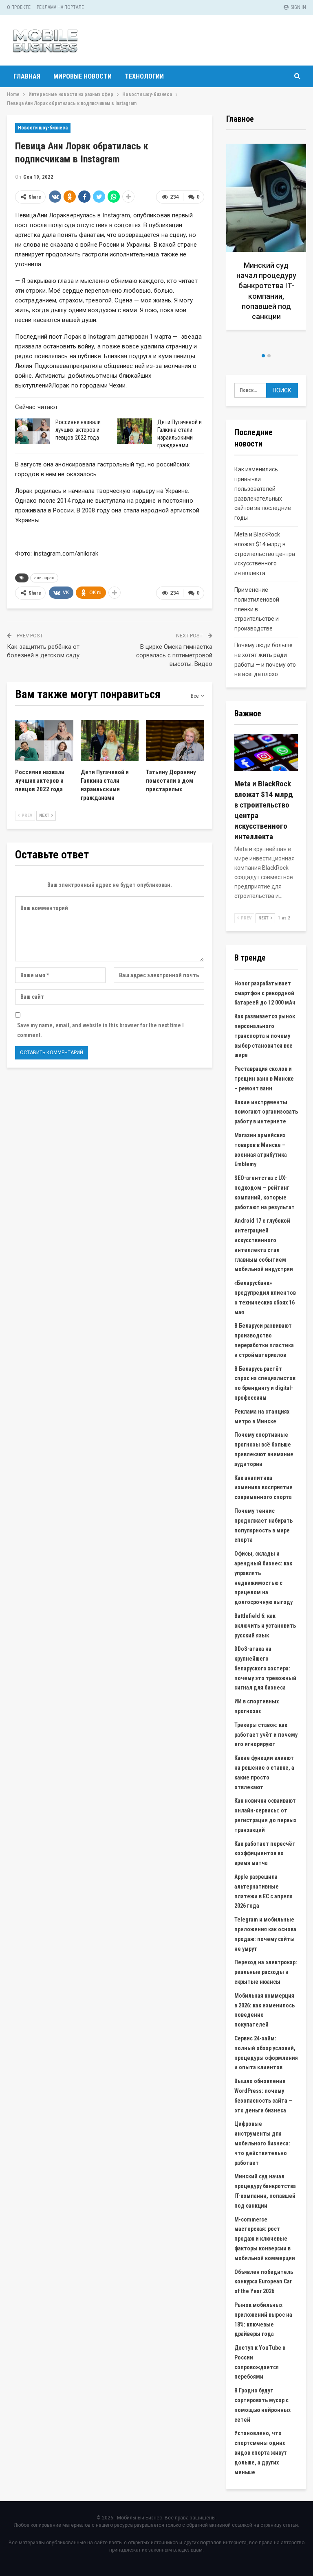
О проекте (19, 7)
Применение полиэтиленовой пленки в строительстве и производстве (257, 609)
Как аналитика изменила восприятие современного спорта (263, 1488)
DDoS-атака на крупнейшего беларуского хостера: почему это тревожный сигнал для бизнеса (265, 1668)
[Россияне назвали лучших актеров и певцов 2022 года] (33, 431)
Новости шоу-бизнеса (43, 128)
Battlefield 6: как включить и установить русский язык (265, 1626)
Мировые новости (83, 76)
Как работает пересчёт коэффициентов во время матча (265, 1854)
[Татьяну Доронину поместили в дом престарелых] (175, 740)
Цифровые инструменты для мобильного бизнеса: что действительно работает (262, 2143)
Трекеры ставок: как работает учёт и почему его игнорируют (266, 1735)
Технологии (144, 76)
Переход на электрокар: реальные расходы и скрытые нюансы (266, 1972)
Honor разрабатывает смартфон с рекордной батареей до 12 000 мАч (265, 993)
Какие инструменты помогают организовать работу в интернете (266, 1112)
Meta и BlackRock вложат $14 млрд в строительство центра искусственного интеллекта (265, 554)
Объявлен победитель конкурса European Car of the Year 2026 (264, 2282)
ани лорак (44, 578)
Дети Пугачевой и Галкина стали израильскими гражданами (180, 434)
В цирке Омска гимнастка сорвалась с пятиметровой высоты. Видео (174, 655)
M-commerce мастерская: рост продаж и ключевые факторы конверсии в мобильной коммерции (265, 2239)
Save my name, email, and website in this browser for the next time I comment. (100, 1030)
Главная (27, 76)
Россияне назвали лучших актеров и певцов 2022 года (78, 430)
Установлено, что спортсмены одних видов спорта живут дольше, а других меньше (261, 2452)
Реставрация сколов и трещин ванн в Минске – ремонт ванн (264, 1079)
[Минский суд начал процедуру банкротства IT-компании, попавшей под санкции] (235, 237)
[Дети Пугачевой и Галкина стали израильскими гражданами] (134, 431)
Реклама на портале (60, 7)
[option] (235, 240)
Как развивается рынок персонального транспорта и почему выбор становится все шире (265, 1036)
